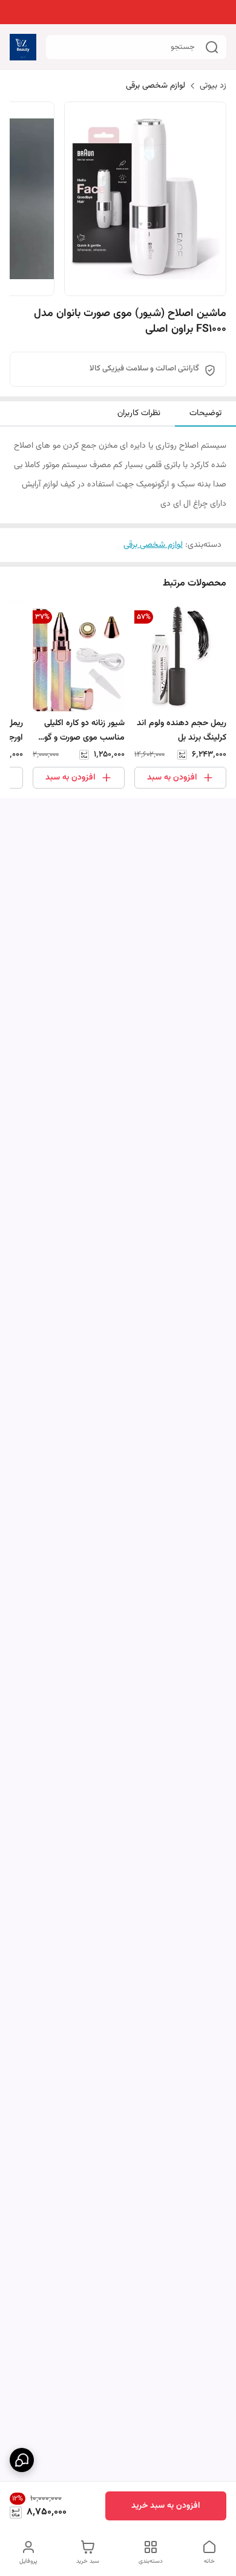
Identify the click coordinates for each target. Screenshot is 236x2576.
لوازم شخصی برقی (156, 86)
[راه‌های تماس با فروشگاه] (22, 2460)
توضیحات (205, 413)
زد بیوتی (213, 86)
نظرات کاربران (139, 413)
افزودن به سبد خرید (166, 2506)
